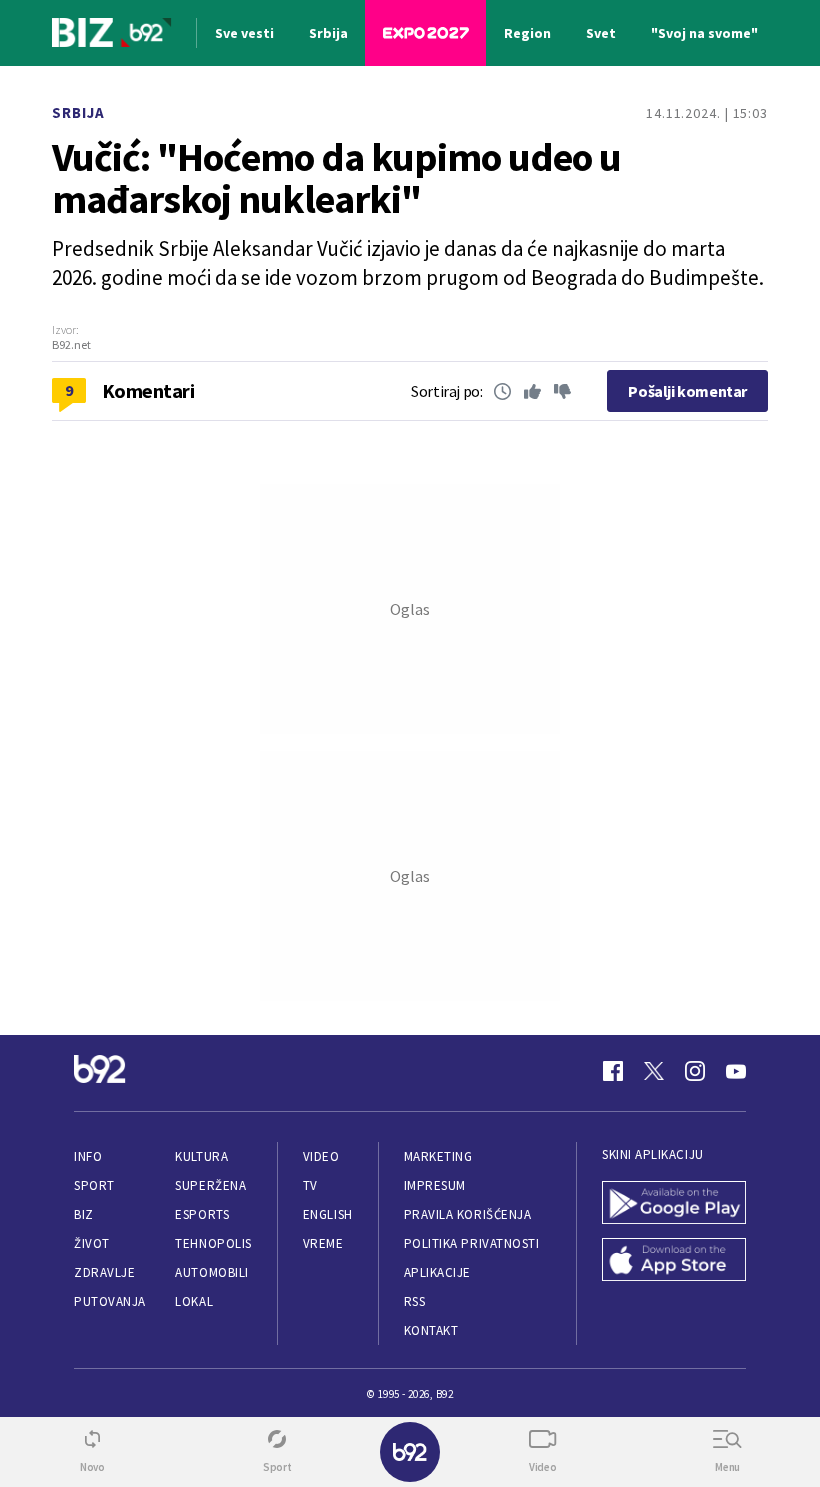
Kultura (201, 1156)
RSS (415, 1301)
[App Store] (674, 1261)
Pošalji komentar (687, 391)
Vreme (323, 1243)
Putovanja (110, 1301)
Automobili (211, 1272)
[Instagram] (695, 1071)
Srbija (78, 112)
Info (88, 1156)
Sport (94, 1185)
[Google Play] (674, 1204)
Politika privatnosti (472, 1243)
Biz (84, 1214)
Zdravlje (104, 1272)
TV (310, 1185)
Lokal (194, 1301)
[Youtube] (736, 1071)
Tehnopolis (213, 1243)
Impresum (435, 1185)
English (328, 1214)
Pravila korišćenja (468, 1214)
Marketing (438, 1156)
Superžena (210, 1185)
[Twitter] (654, 1071)
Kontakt (431, 1330)
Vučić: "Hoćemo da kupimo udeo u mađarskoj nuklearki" (336, 178)
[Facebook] (613, 1071)
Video (321, 1156)
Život (92, 1243)
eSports (202, 1214)
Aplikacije (437, 1272)
